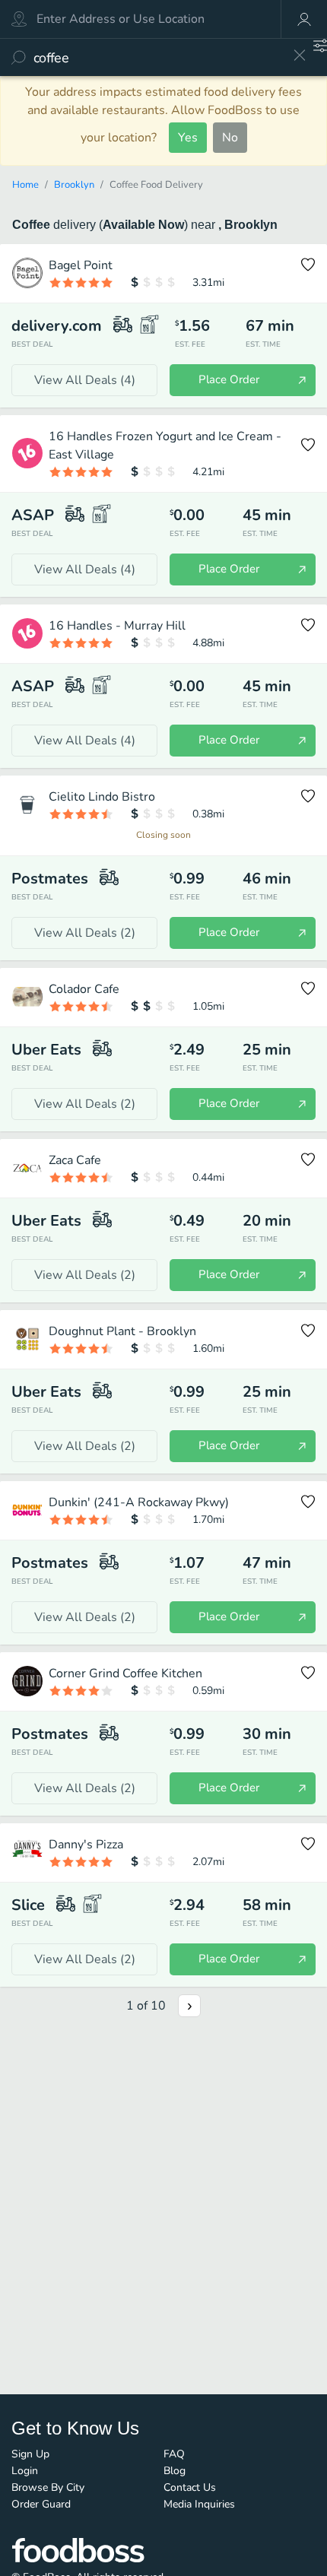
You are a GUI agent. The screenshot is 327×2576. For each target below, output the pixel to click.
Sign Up (30, 2454)
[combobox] (158, 57)
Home (25, 185)
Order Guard (41, 2504)
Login (25, 2471)
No (230, 138)
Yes (188, 138)
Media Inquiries (199, 2504)
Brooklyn (74, 185)
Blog (175, 2471)
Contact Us (190, 2487)
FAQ (174, 2454)
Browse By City (48, 2487)
